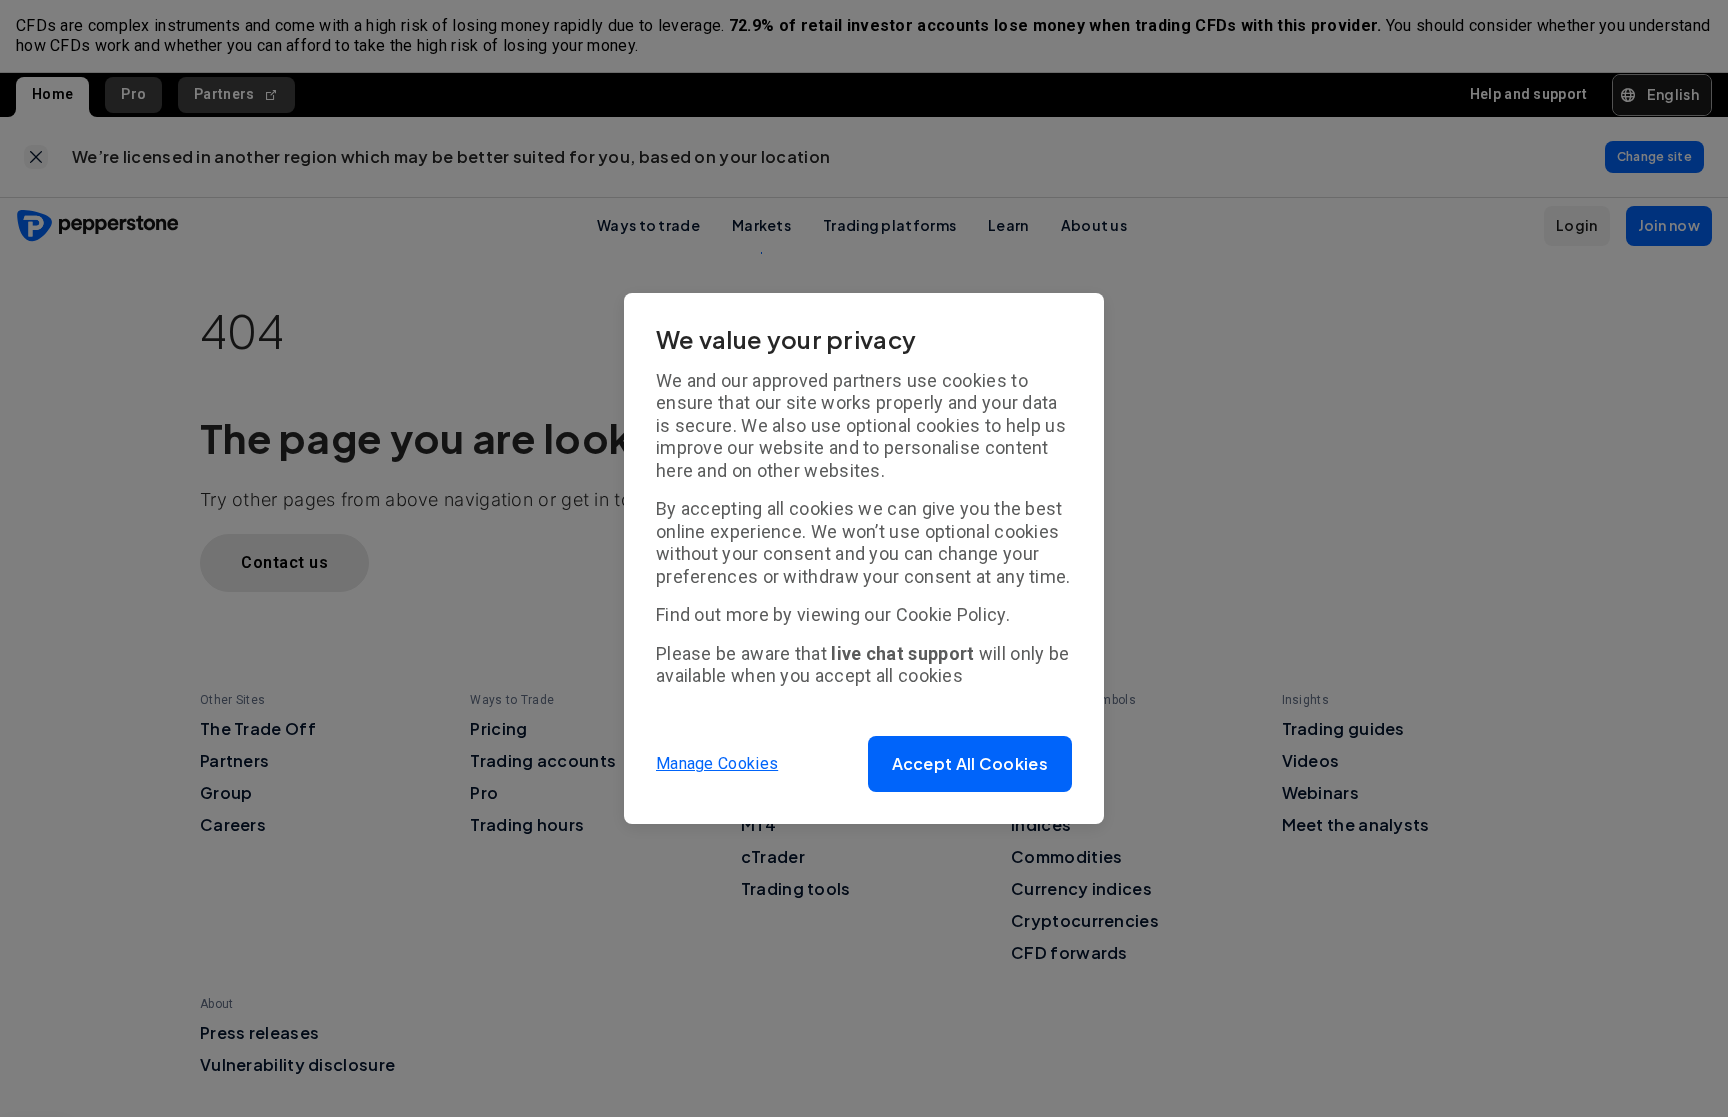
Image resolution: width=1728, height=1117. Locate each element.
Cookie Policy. (953, 614)
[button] (970, 764)
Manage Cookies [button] (717, 763)
